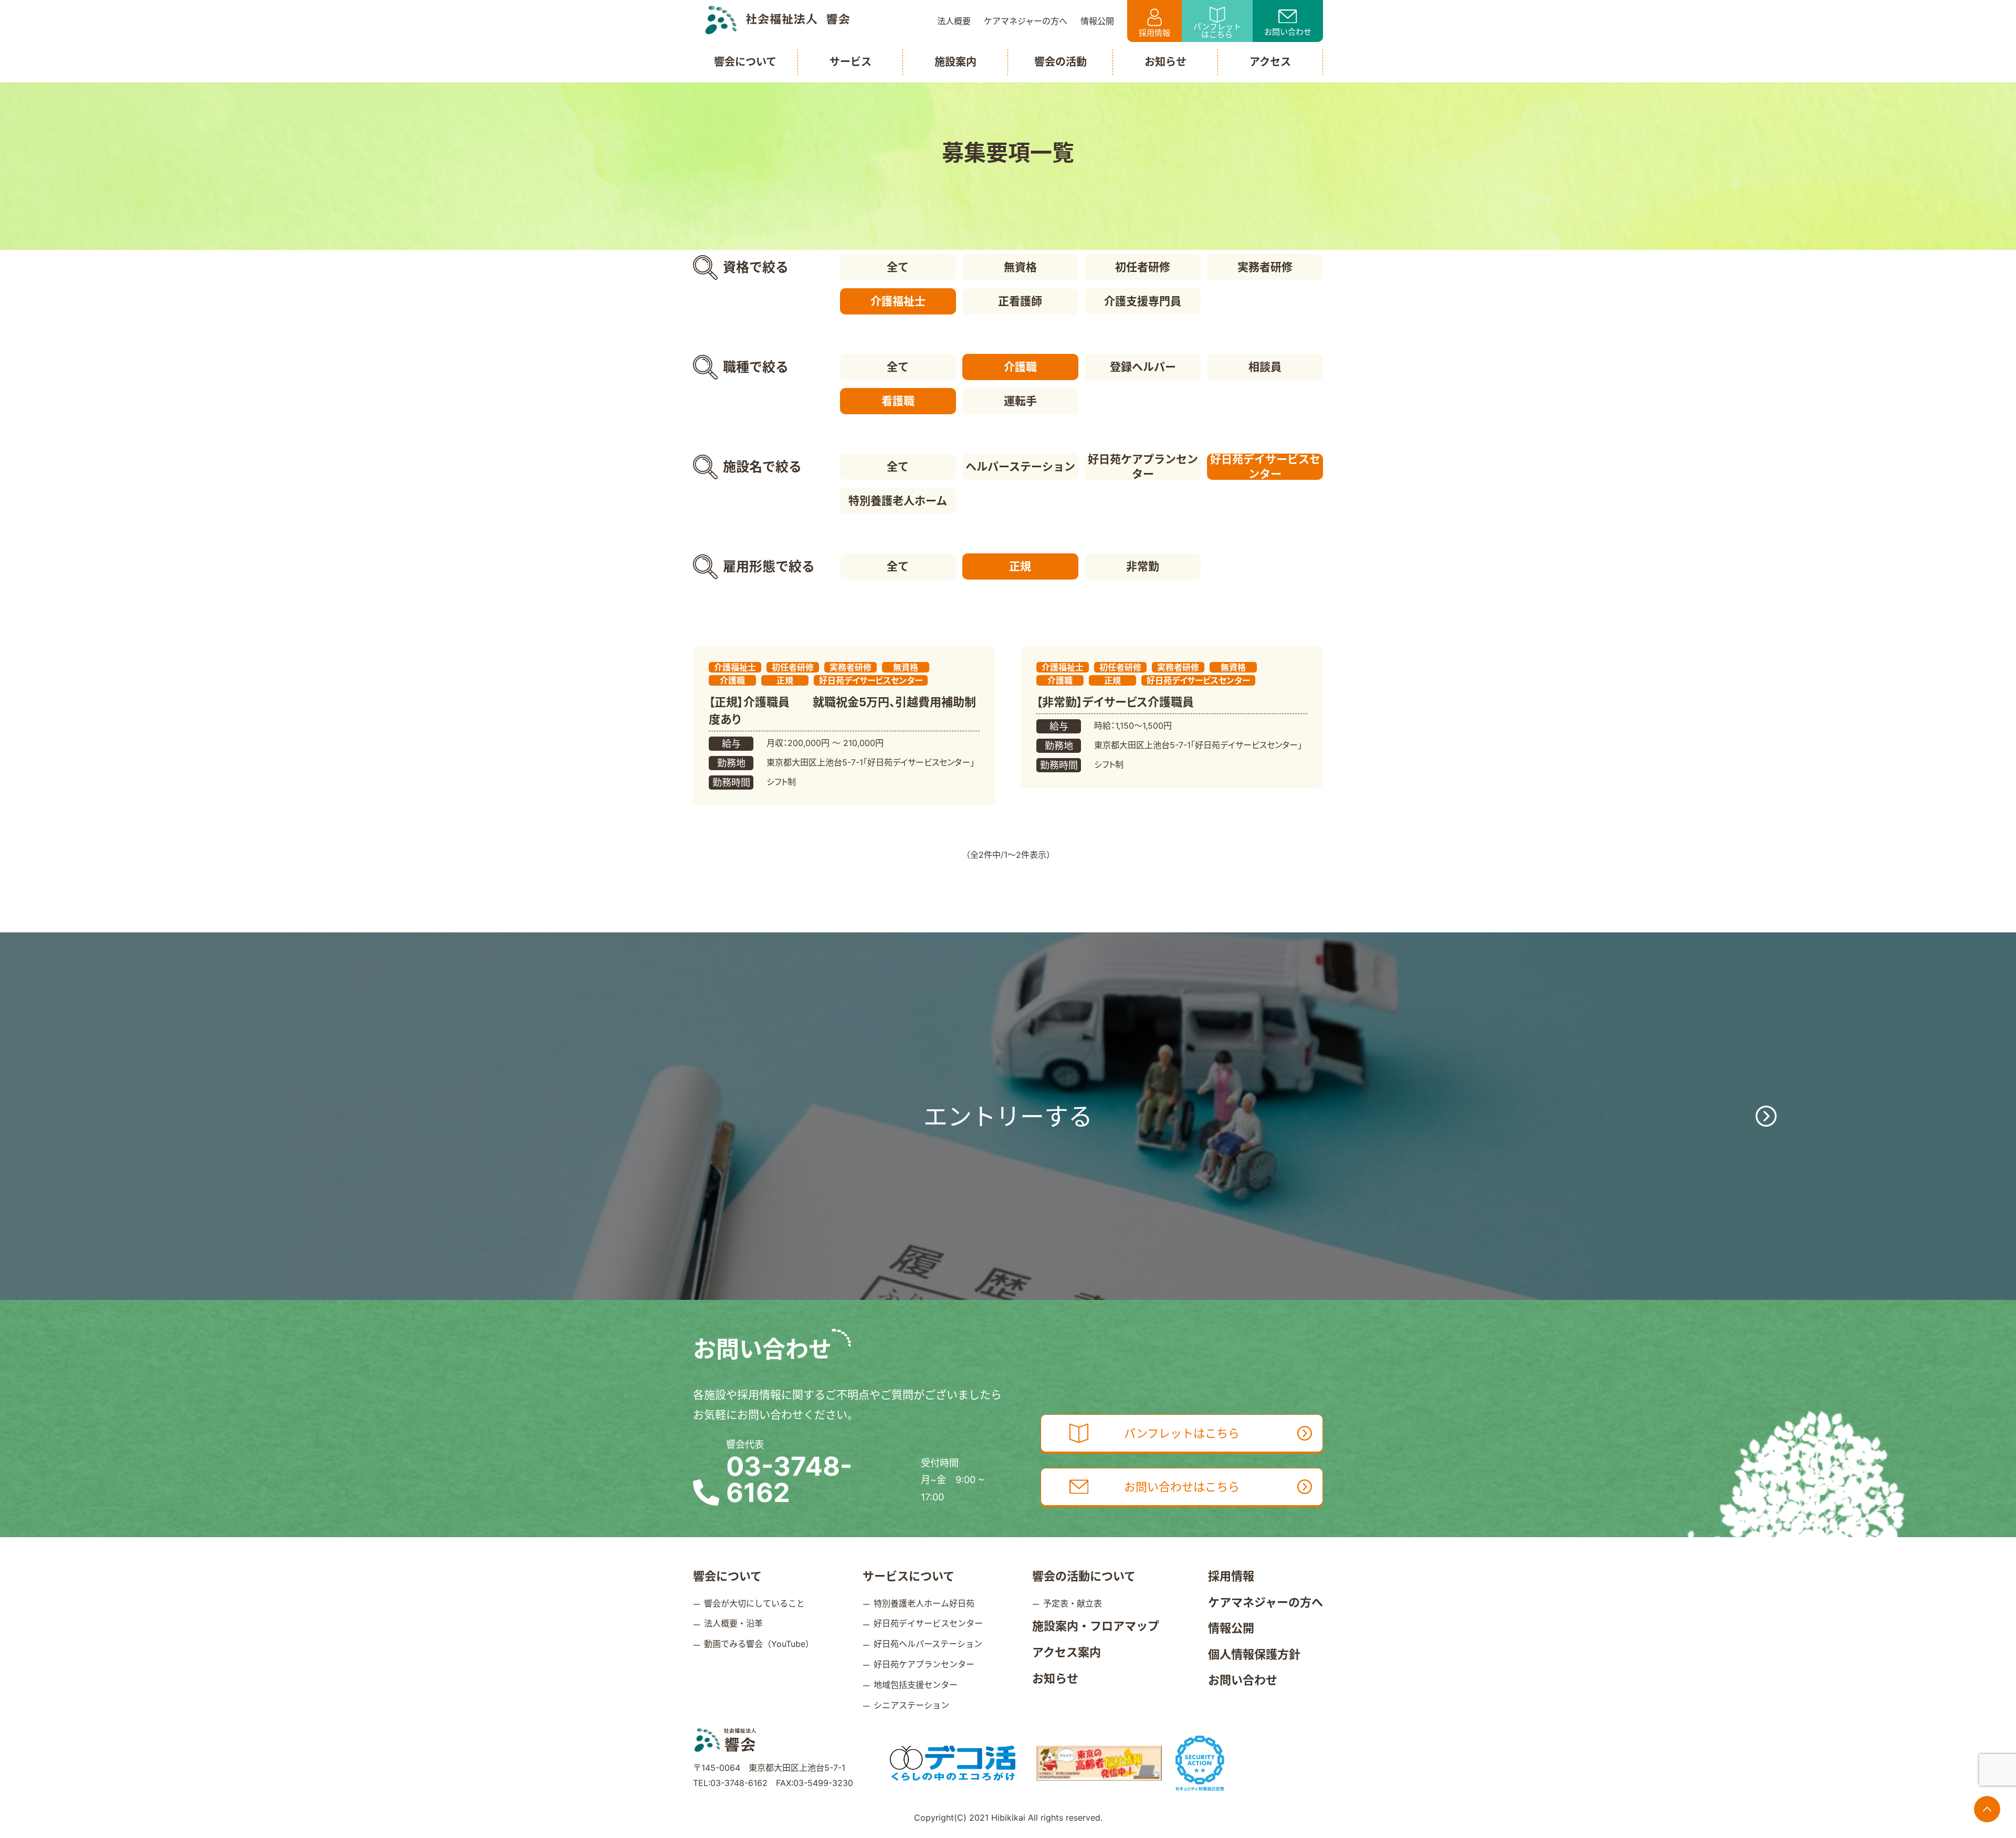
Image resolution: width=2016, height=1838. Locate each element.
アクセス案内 (1067, 1652)
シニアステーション (911, 1705)
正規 (1020, 566)
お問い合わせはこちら (1182, 1487)
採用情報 (1154, 33)
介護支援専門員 (1143, 301)
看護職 (898, 401)
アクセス (1270, 62)
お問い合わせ (1288, 32)
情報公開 (1231, 1628)
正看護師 (1020, 301)
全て (898, 267)
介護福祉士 (898, 301)
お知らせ (1055, 1678)
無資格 (1020, 267)
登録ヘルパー (1143, 367)
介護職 (1020, 367)
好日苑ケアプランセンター (1143, 467)
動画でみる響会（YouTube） (759, 1644)
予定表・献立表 (1073, 1603)
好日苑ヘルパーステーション (928, 1644)
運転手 (1020, 401)
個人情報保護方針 (1254, 1654)
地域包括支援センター (916, 1685)
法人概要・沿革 (733, 1623)
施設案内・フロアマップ (1096, 1626)
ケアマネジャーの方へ (1266, 1602)
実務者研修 (1265, 267)
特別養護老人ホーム (898, 501)
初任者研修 (1143, 267)
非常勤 (1143, 566)
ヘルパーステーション (1020, 466)
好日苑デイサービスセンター (1265, 467)
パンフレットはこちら (1217, 30)
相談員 (1265, 367)
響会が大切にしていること (754, 1603)
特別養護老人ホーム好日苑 (924, 1603)
